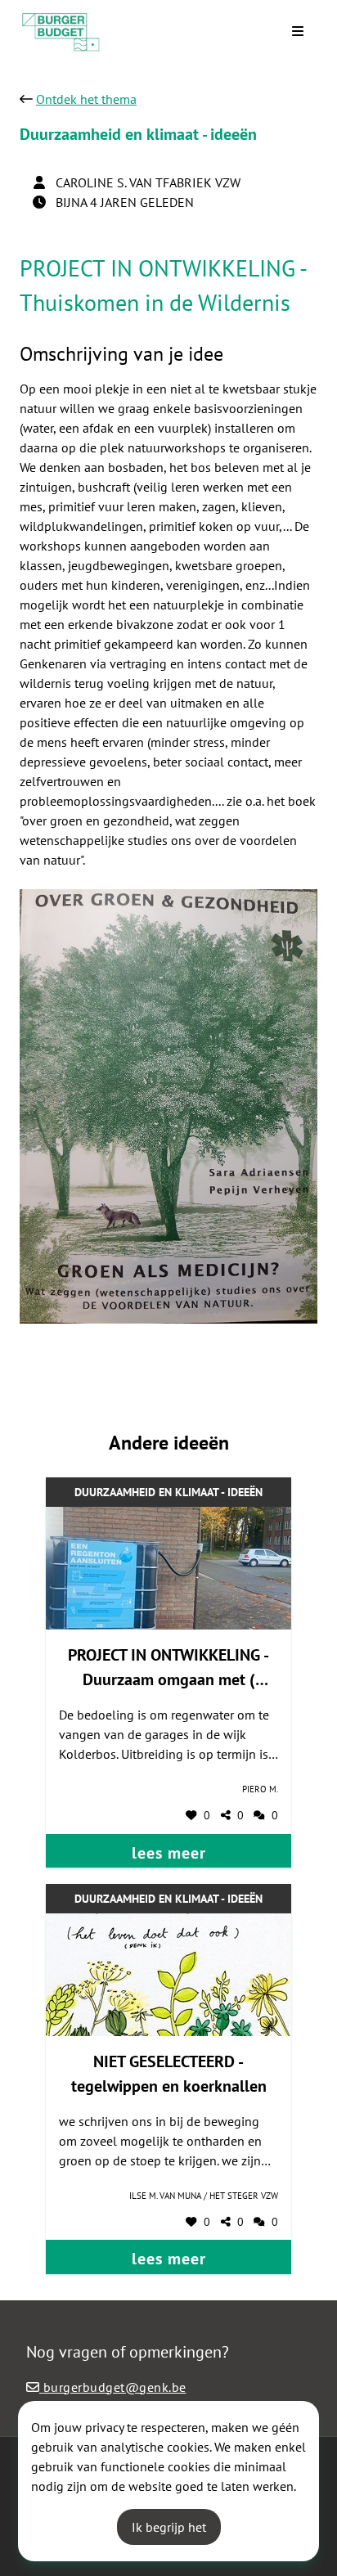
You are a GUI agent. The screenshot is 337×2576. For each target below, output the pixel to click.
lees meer (169, 1853)
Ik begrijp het (169, 2527)
